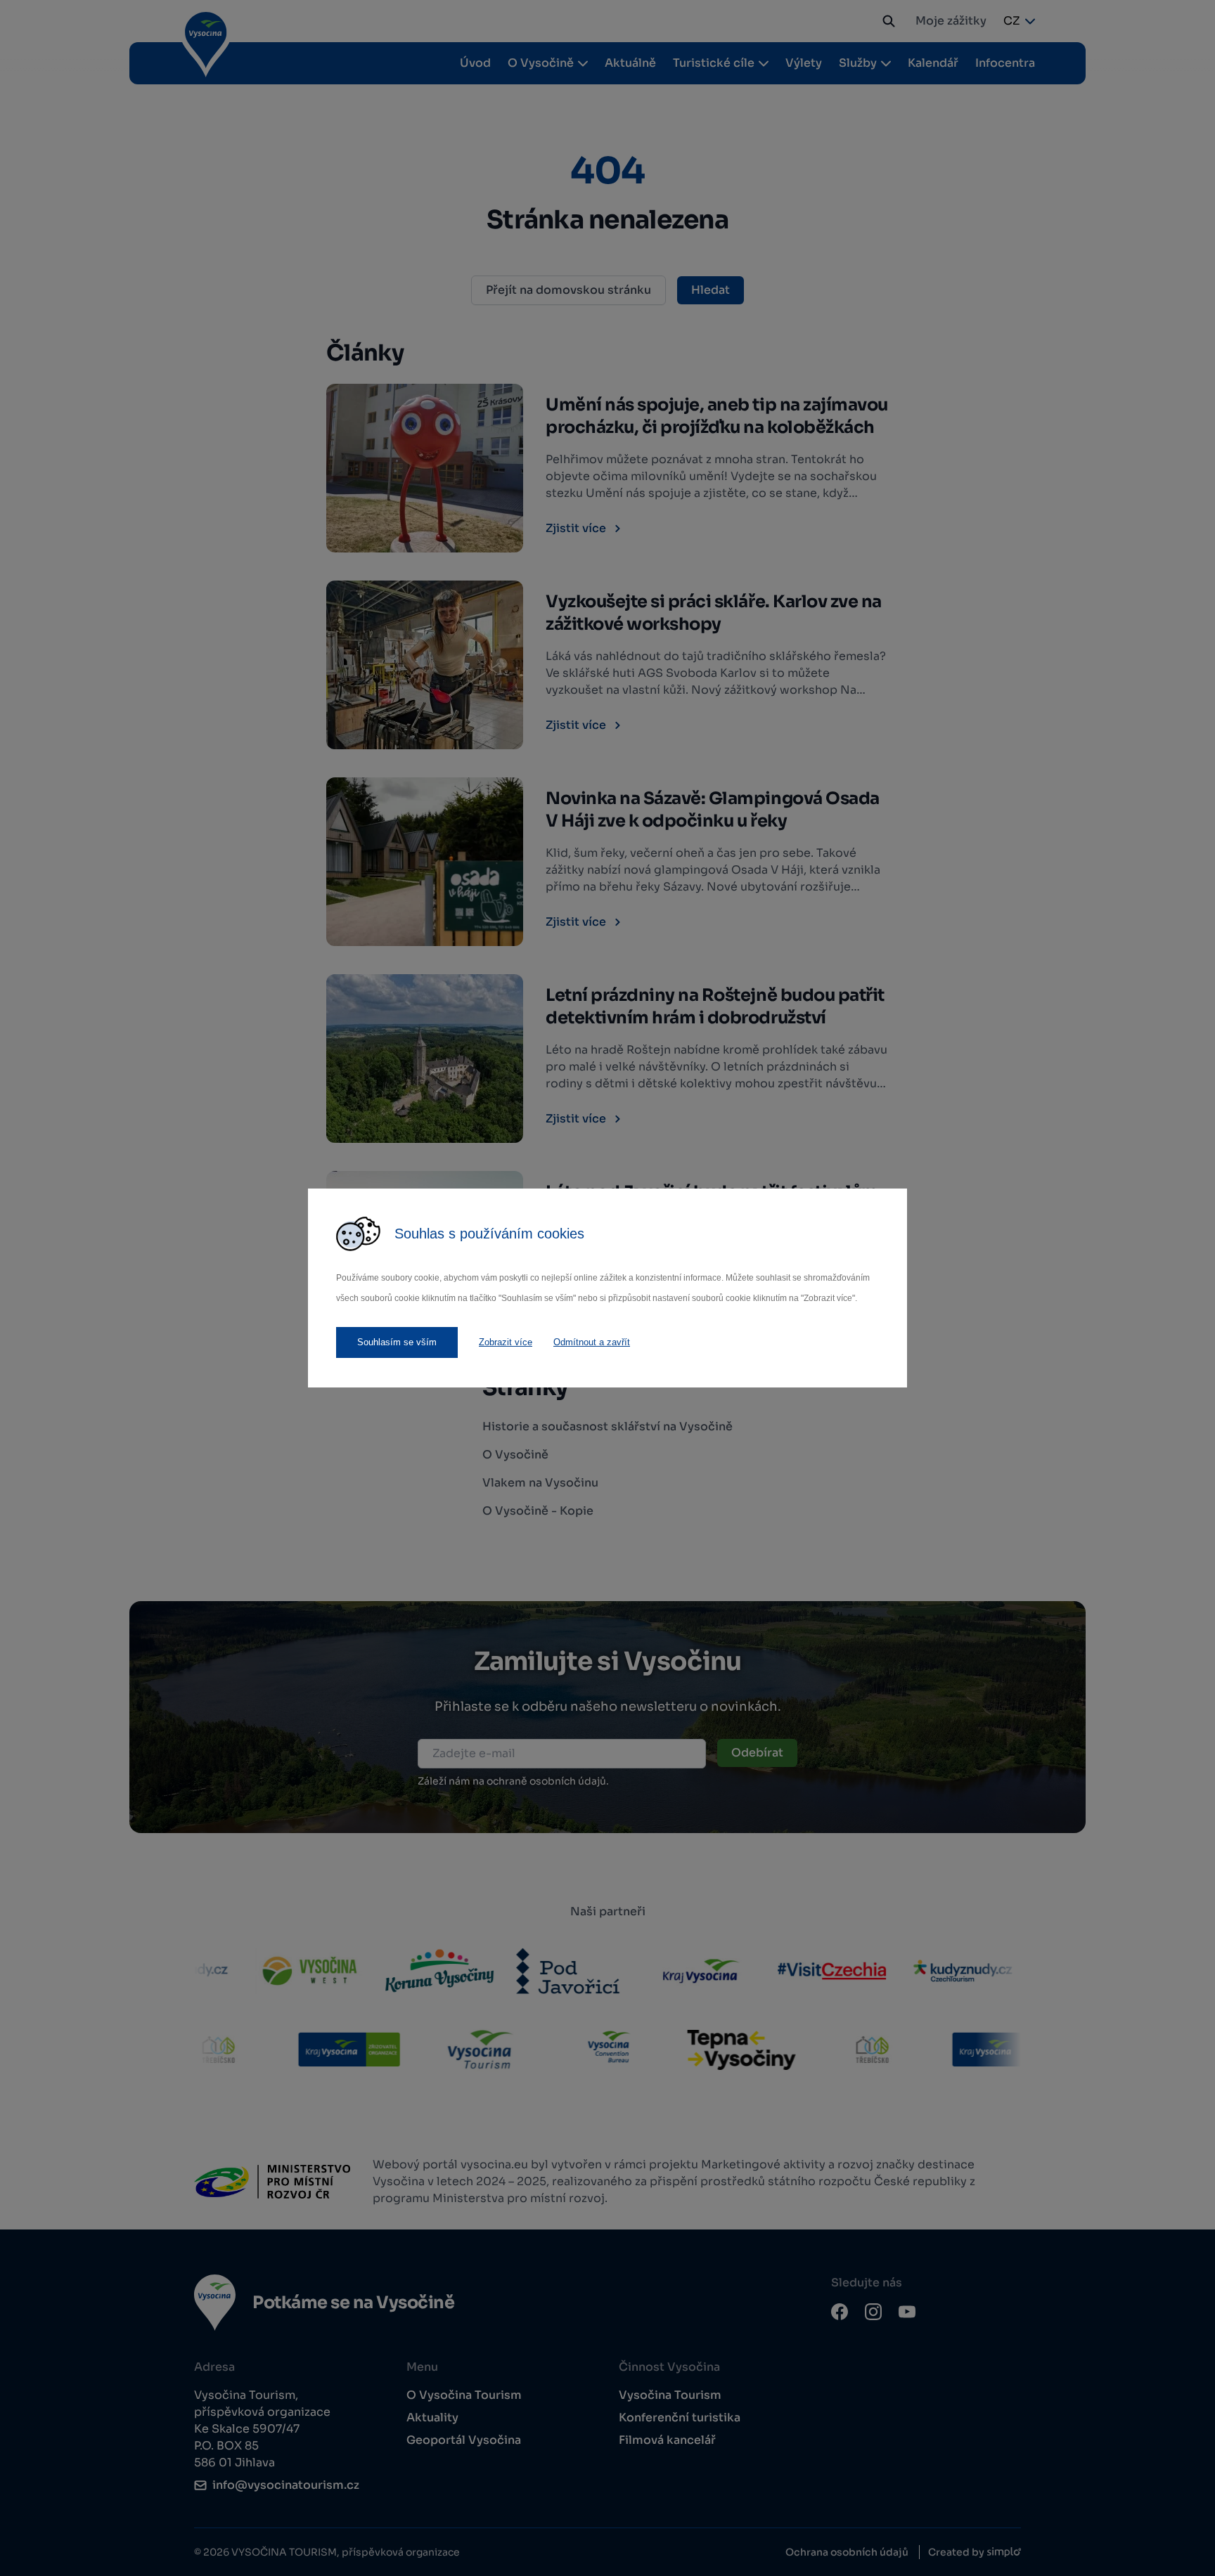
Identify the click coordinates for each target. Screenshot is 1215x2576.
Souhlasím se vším (397, 1342)
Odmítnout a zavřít (592, 1342)
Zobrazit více (506, 1342)
